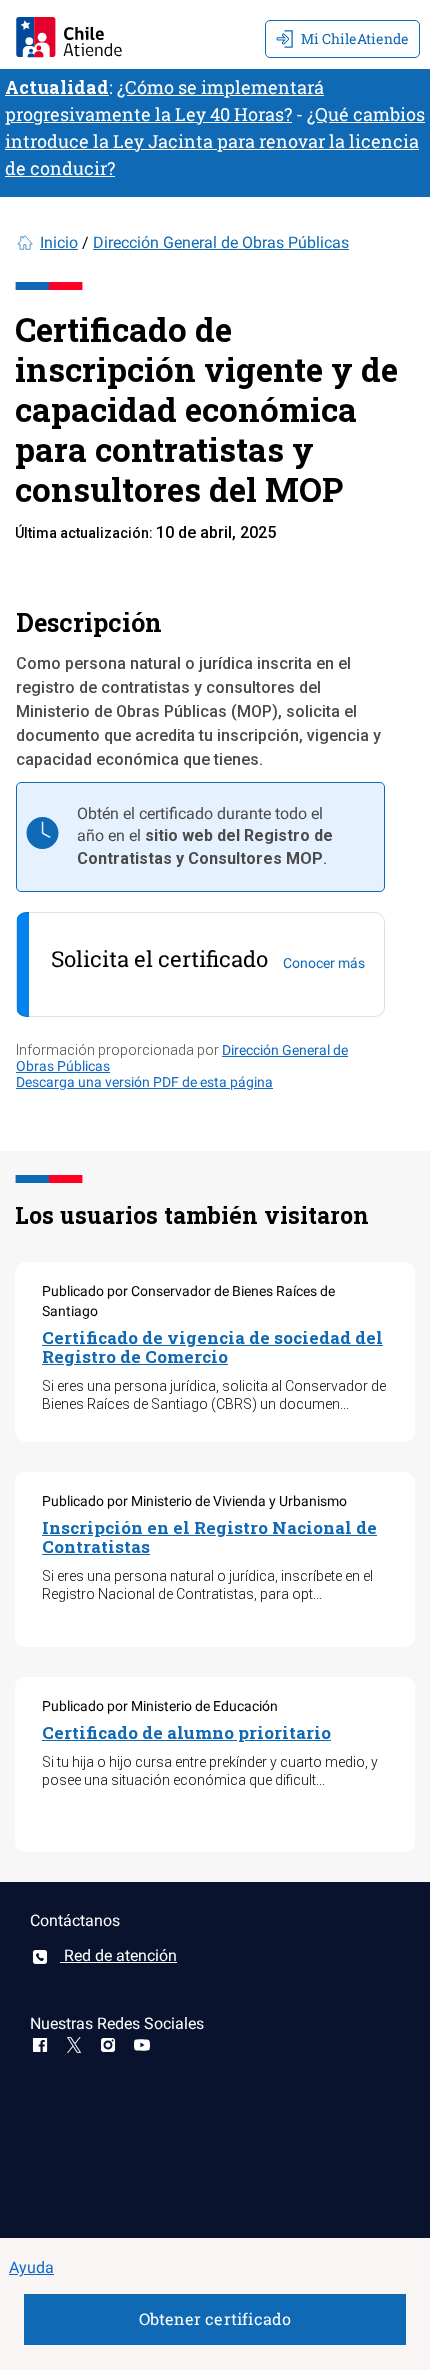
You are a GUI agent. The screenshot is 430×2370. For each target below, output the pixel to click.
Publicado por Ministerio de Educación (160, 1706)
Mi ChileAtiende (355, 38)
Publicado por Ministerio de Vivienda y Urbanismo (194, 1501)
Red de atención (118, 1955)
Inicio (59, 242)
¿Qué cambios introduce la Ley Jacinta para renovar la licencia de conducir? (215, 141)
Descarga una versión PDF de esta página (144, 1082)
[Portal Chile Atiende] (69, 34)
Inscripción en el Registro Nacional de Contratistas (209, 1537)
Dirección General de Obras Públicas (221, 242)
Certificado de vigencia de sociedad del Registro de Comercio (212, 1347)
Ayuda (31, 2267)
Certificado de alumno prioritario (186, 1732)
